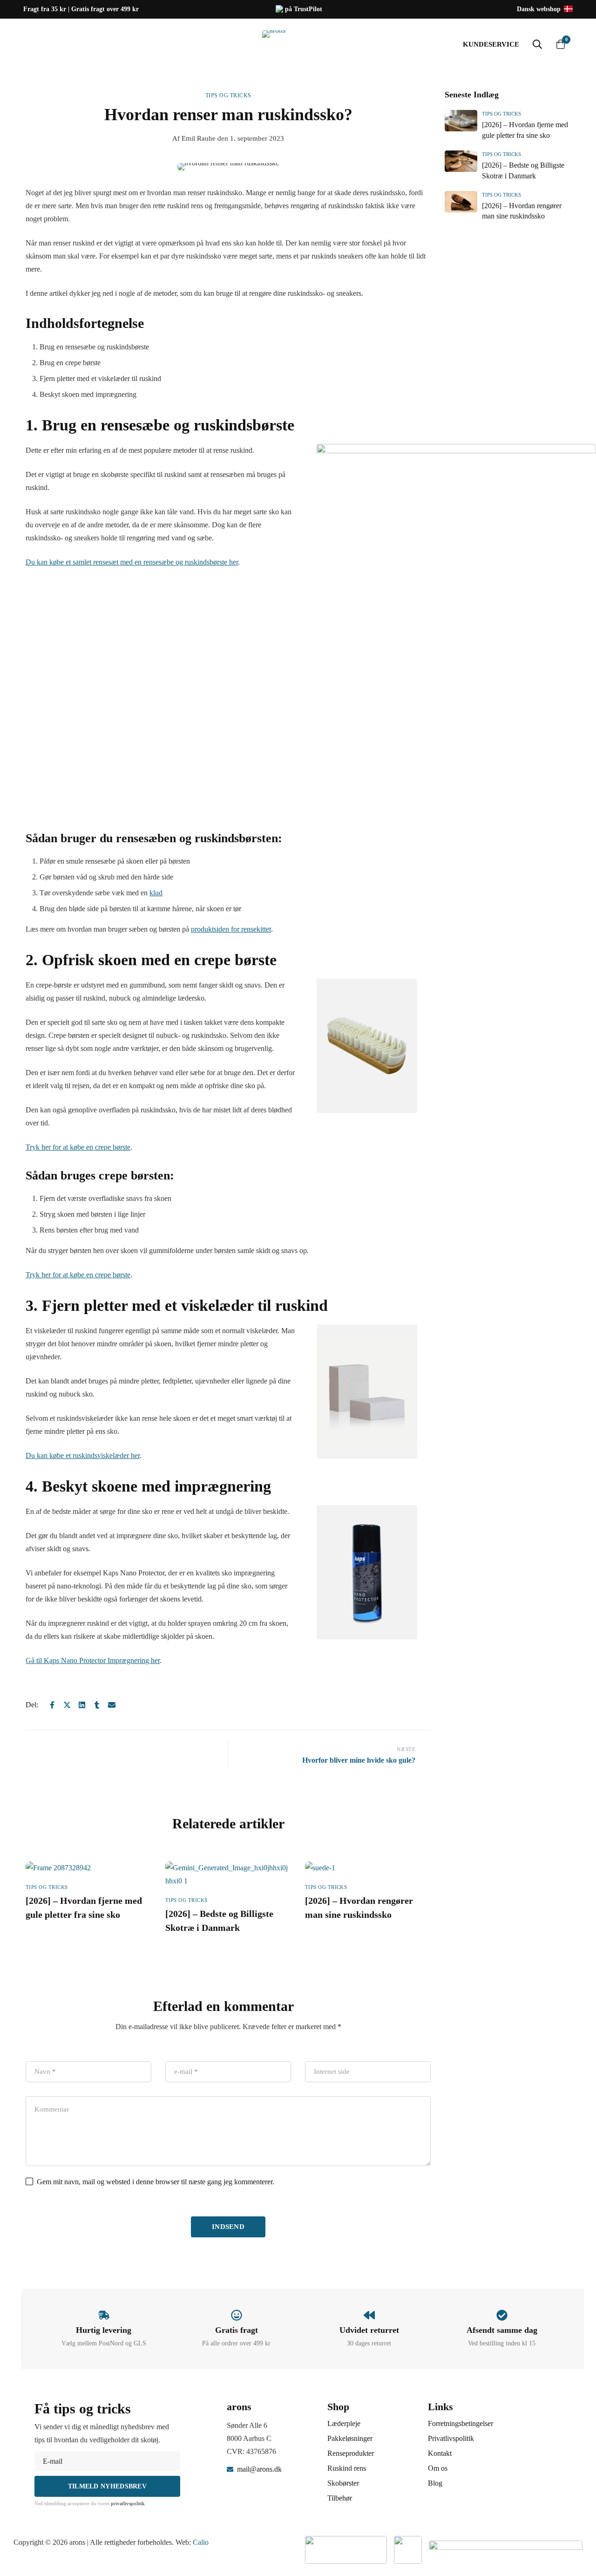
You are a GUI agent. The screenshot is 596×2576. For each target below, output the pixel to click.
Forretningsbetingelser (461, 2423)
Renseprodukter (351, 2453)
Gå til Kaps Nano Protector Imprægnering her (93, 1660)
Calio (201, 2542)
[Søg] (537, 44)
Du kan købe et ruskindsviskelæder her (83, 1455)
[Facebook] (52, 1705)
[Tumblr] (97, 1705)
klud (156, 893)
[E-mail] (112, 1705)
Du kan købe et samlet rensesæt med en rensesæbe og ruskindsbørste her (132, 562)
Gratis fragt (237, 2330)
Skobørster (343, 2483)
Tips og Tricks (228, 95)
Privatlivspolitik (451, 2438)
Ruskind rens (347, 2468)
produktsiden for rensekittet (231, 929)
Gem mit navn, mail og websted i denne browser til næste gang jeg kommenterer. (156, 2182)
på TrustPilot (303, 9)
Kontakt (440, 2453)
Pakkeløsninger (350, 2438)
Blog (435, 2483)
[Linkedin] (82, 1705)
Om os (438, 2468)
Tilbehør (340, 2498)
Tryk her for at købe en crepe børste (78, 1147)
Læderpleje (344, 2423)
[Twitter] (67, 1705)
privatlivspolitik (128, 2503)
